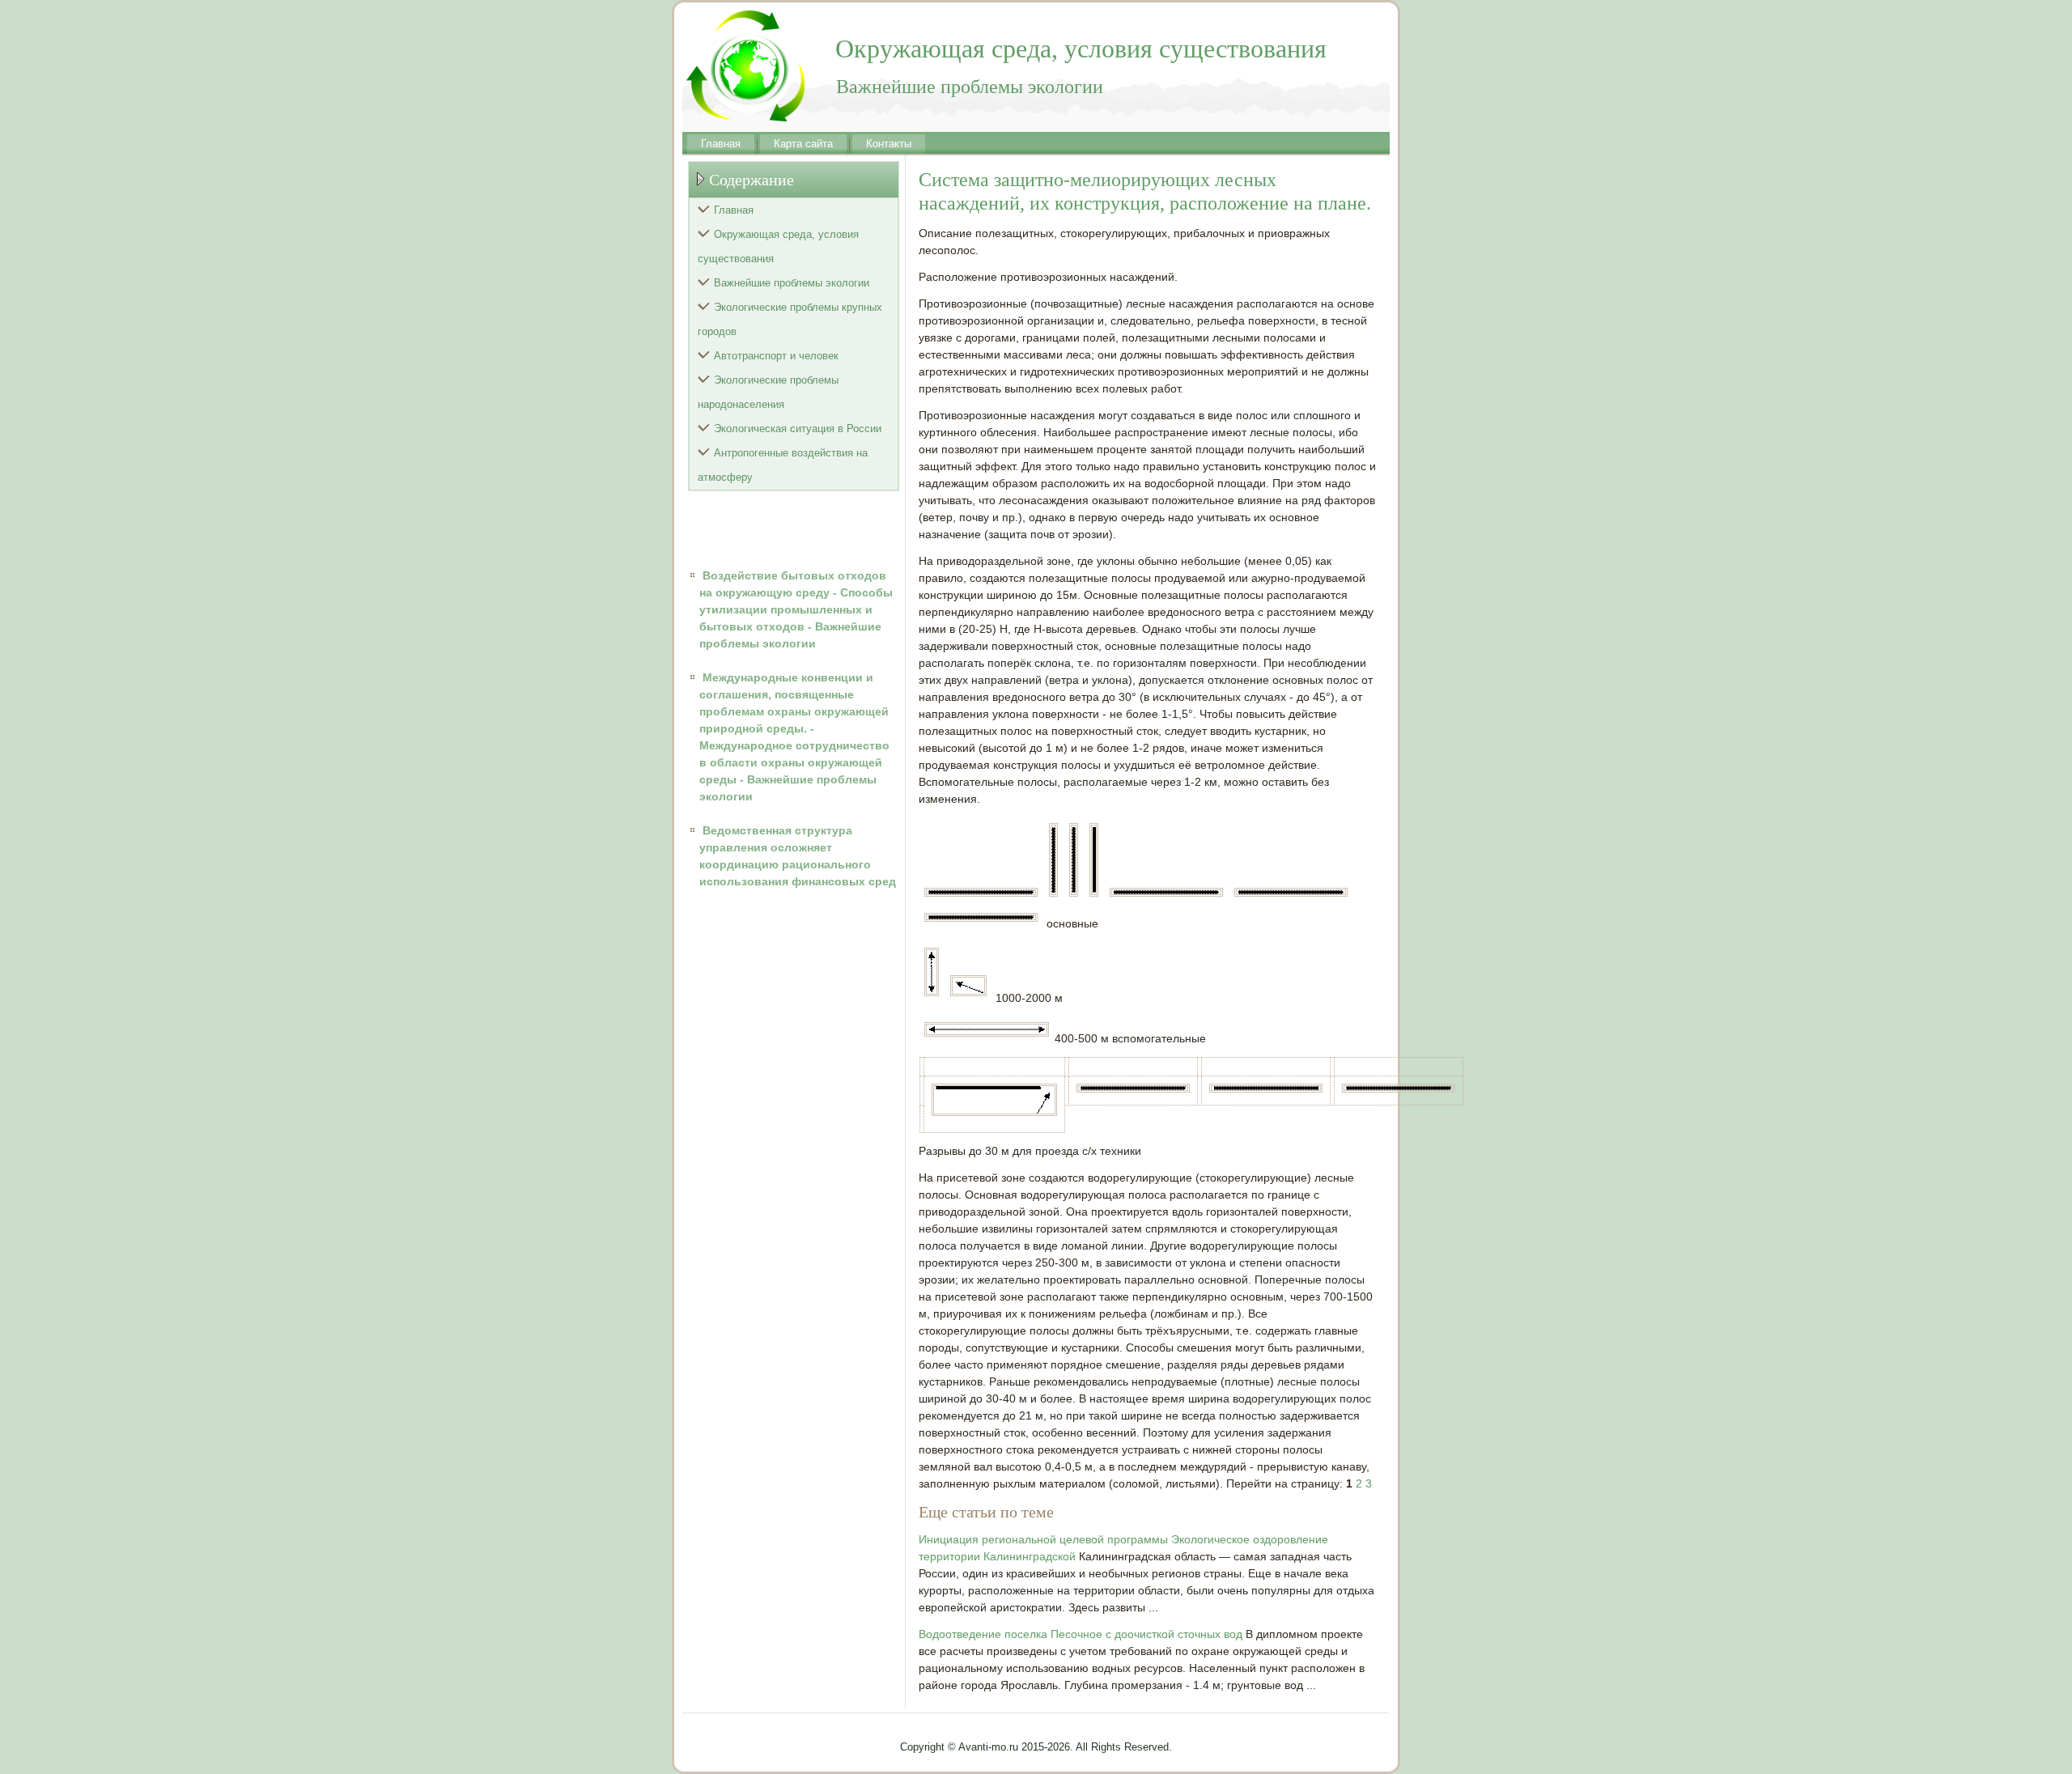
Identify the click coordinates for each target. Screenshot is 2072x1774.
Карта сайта (803, 144)
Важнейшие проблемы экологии (792, 283)
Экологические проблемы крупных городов (790, 319)
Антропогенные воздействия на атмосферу (783, 465)
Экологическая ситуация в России (798, 429)
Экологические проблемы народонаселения (768, 392)
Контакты (889, 144)
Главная (721, 144)
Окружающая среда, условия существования (778, 246)
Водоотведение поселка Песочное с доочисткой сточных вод (1081, 1634)
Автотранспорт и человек (776, 356)
